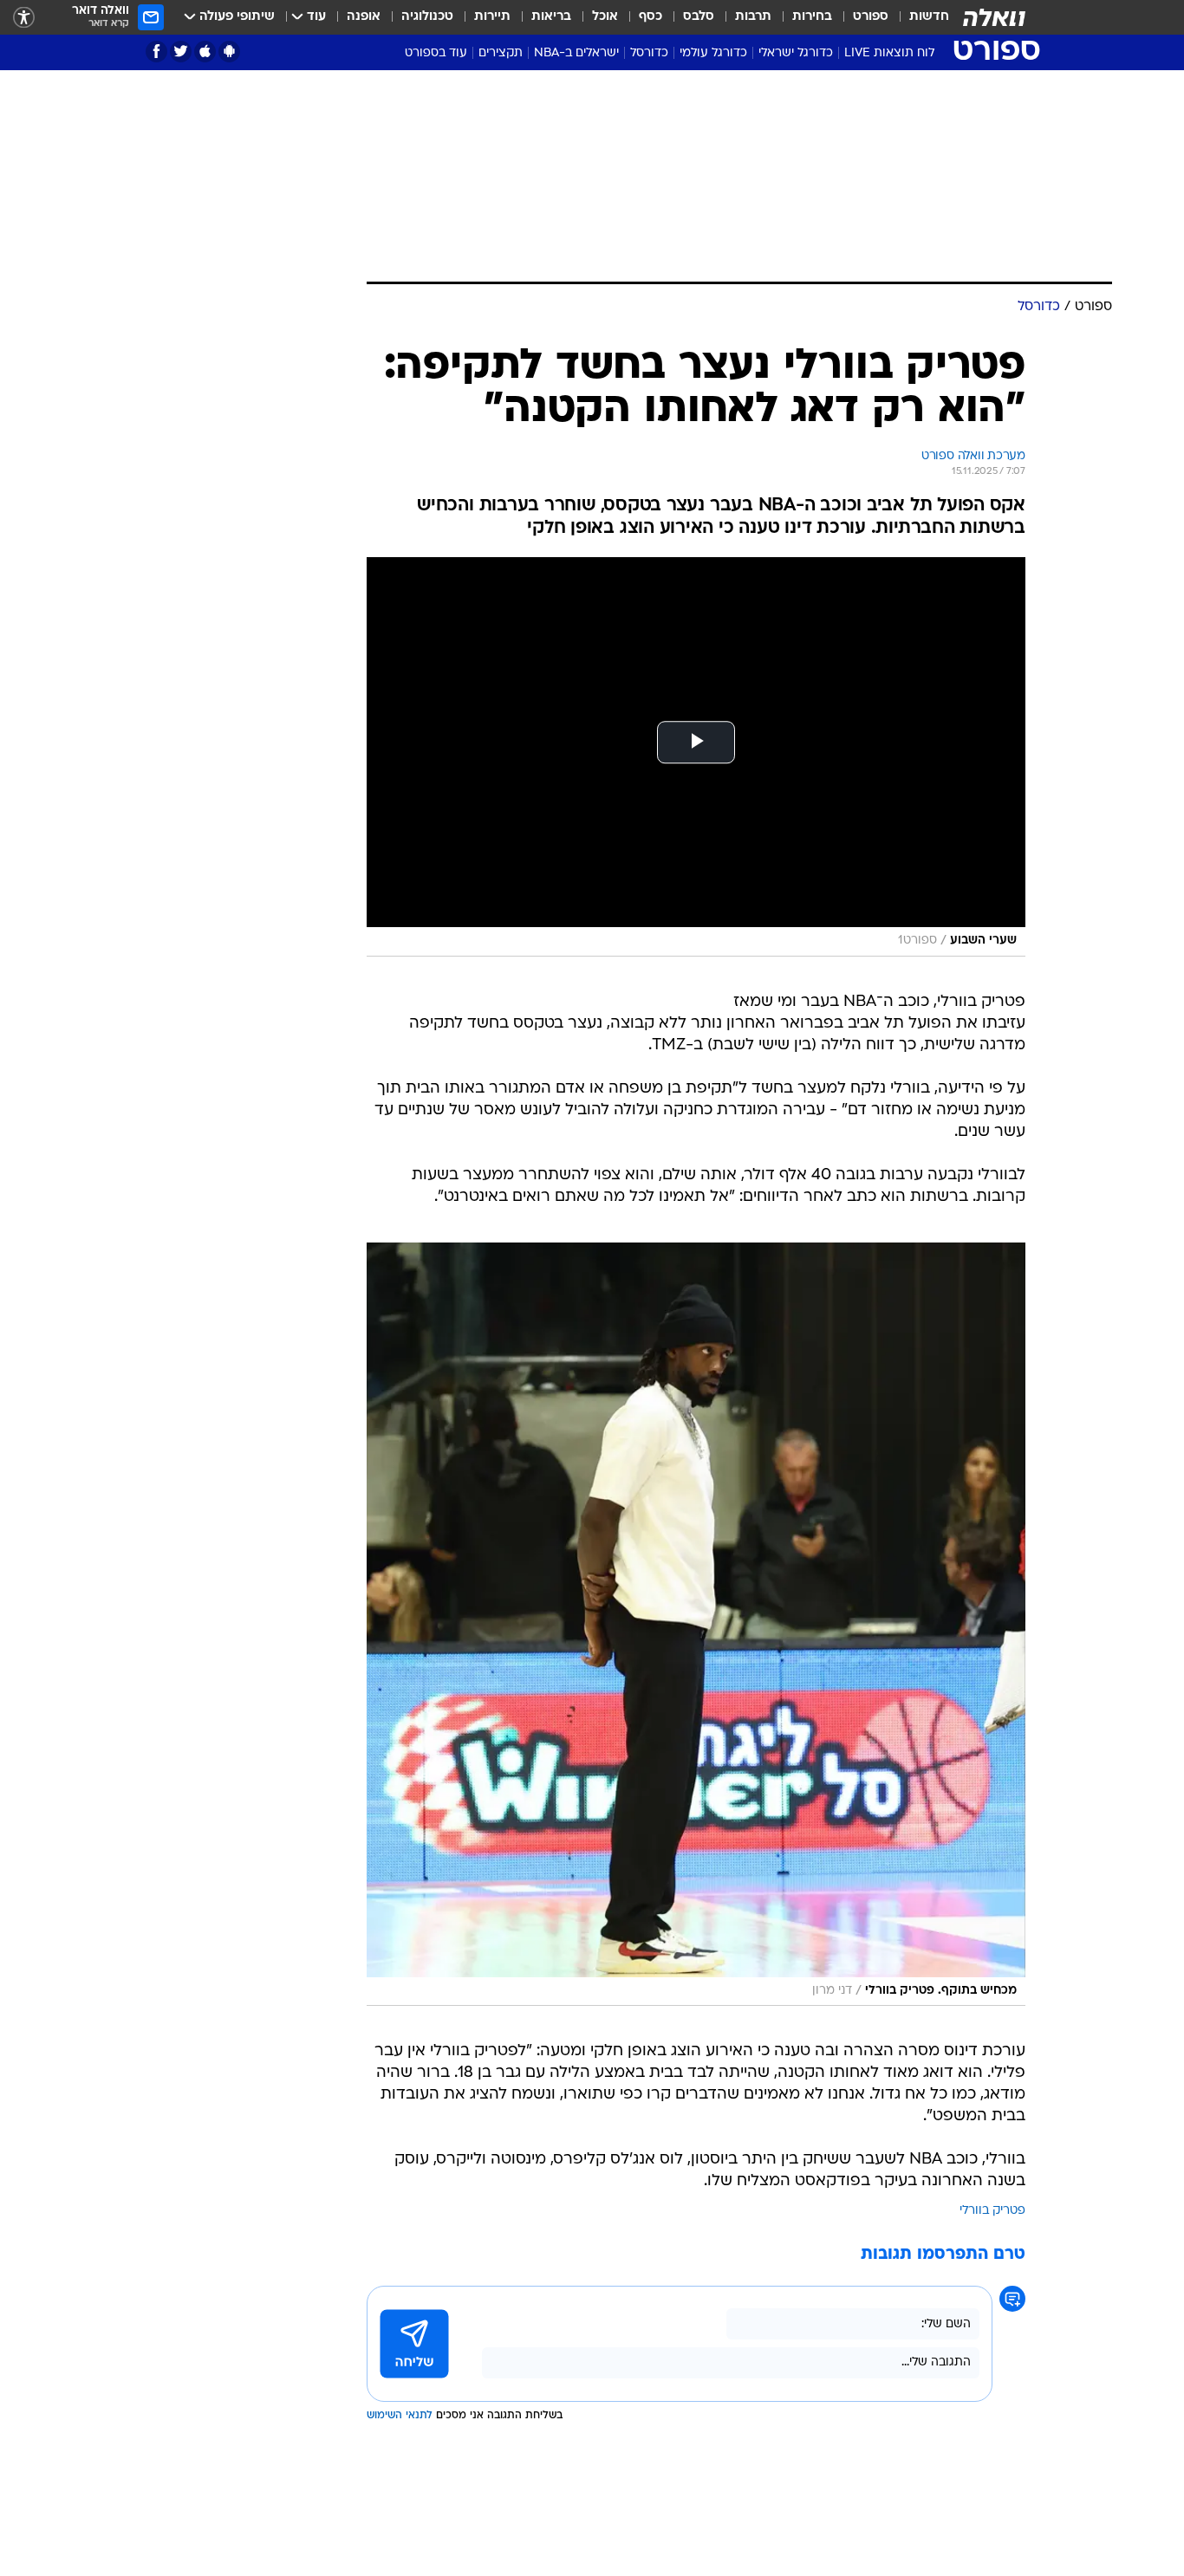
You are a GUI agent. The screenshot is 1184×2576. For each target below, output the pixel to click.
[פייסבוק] (156, 52)
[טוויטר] (181, 52)
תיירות (492, 17)
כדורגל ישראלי (796, 53)
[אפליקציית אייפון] (205, 52)
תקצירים (501, 53)
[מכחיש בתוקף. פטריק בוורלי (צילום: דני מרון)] (696, 1624)
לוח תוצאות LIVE (889, 53)
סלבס (699, 17)
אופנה (364, 17)
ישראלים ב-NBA (576, 53)
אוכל (605, 17)
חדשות (929, 17)
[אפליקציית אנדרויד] (229, 52)
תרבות (753, 17)
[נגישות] (24, 18)
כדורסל (649, 53)
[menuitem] (919, 17)
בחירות (812, 17)
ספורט (871, 17)
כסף (651, 17)
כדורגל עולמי (713, 53)
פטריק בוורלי (992, 2211)
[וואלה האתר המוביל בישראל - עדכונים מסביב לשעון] (994, 17)
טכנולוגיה (427, 17)
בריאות (551, 17)
